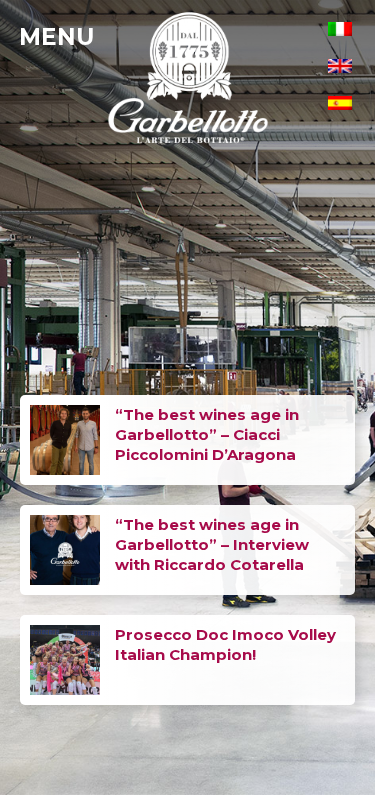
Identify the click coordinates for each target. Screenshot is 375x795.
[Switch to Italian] (340, 28)
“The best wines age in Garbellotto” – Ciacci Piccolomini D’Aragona (207, 434)
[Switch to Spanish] (340, 102)
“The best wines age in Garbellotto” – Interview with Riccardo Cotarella (212, 544)
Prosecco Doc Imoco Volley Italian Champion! (225, 644)
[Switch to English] (340, 65)
